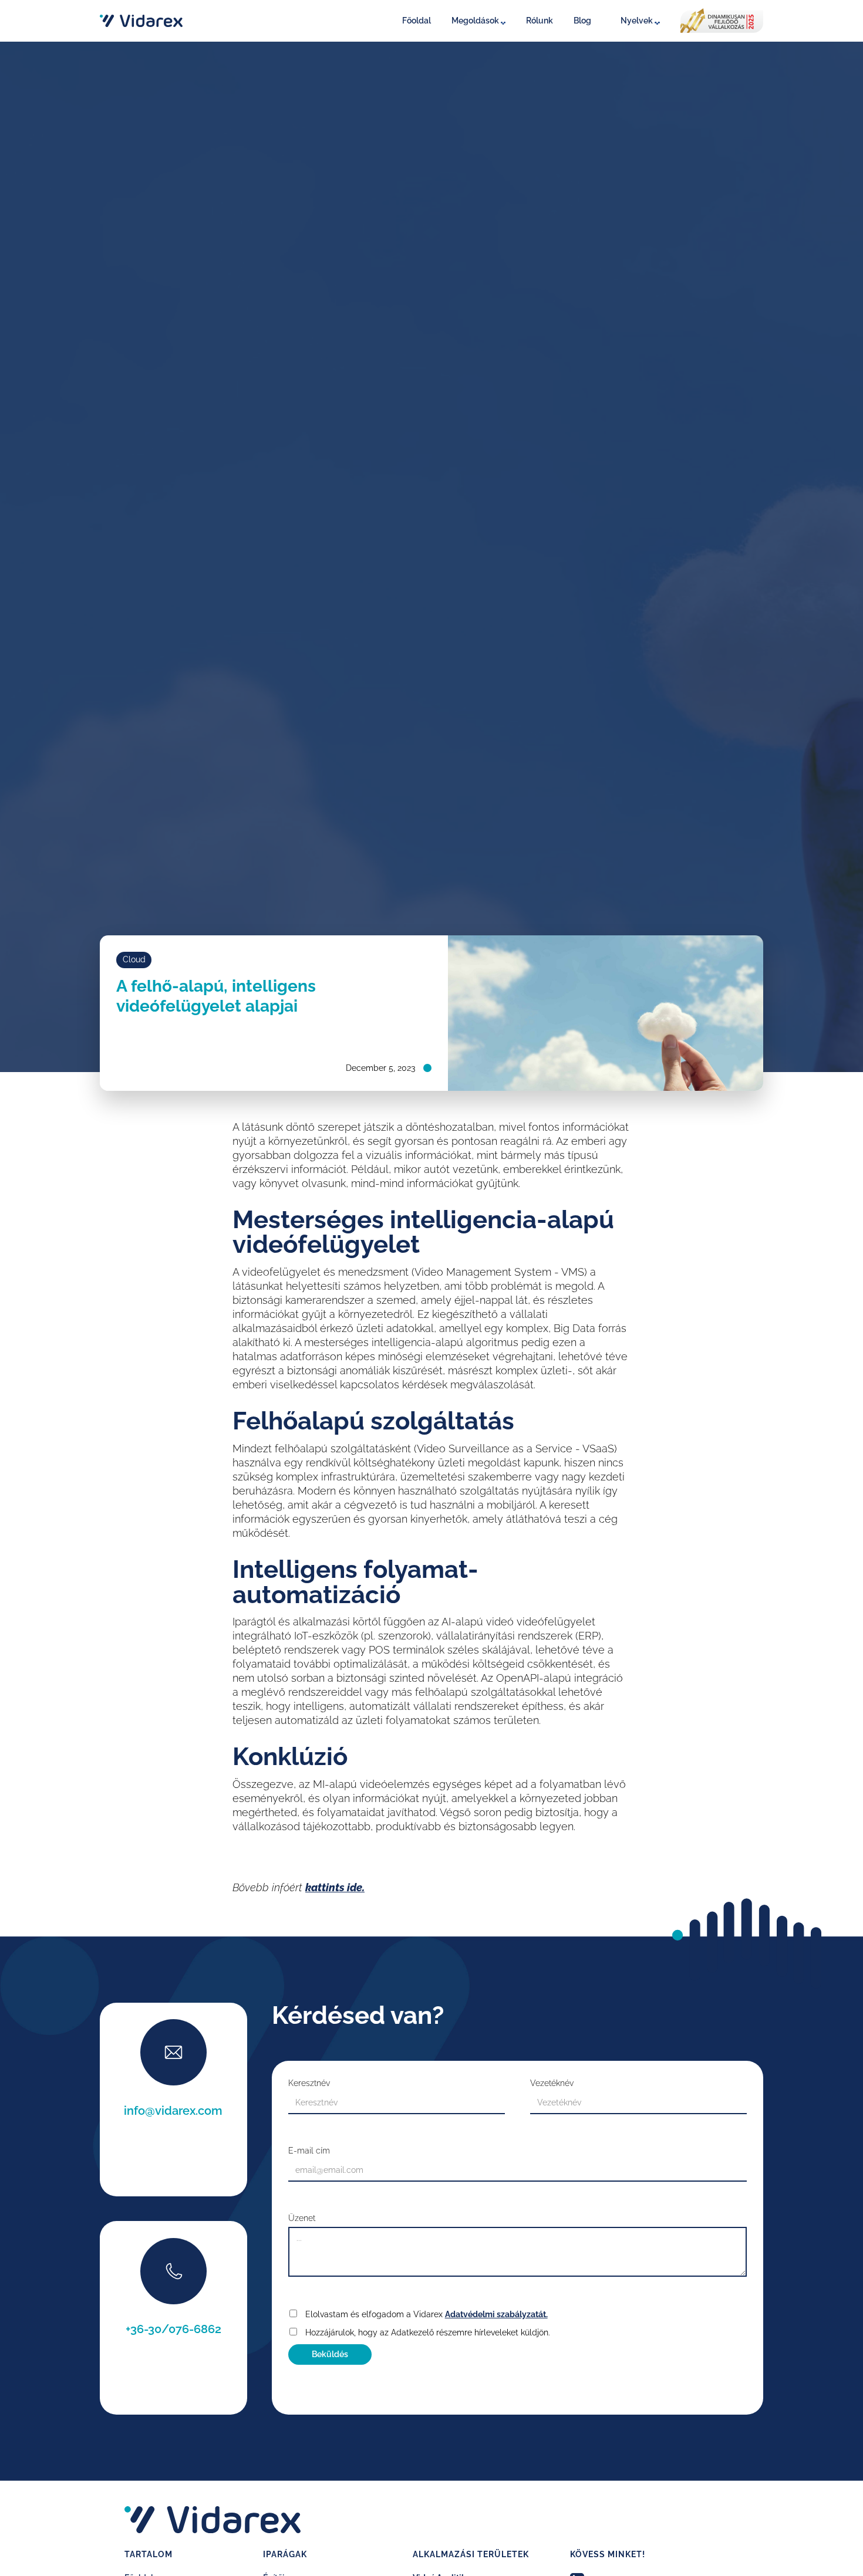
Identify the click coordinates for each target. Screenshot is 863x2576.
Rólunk (540, 21)
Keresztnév (309, 2083)
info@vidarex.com (173, 2111)
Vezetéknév (552, 2083)
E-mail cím (309, 2151)
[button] (481, 21)
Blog (582, 21)
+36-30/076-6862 (173, 2329)
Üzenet (302, 2218)
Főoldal (417, 21)
